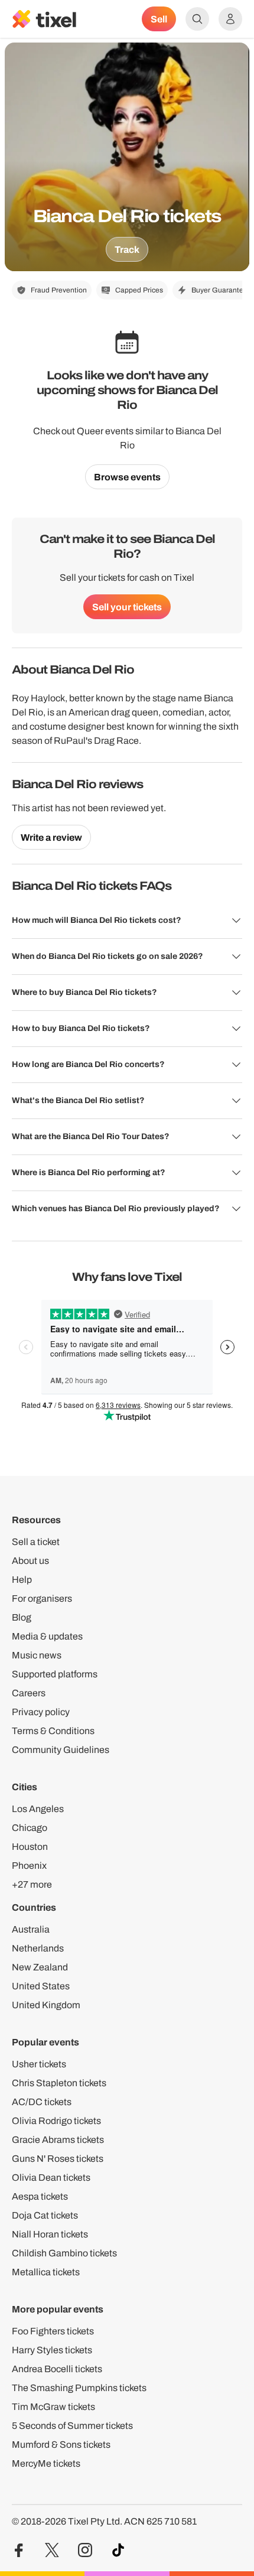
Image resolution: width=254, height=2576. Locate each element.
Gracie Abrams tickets (58, 2140)
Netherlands (38, 1948)
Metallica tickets (46, 2272)
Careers (29, 1693)
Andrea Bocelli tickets (57, 2369)
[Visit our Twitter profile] (52, 2550)
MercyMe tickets (46, 2463)
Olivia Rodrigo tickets (56, 2121)
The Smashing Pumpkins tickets (79, 2388)
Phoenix (29, 1866)
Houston (30, 1847)
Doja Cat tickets (45, 2215)
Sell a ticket (36, 1542)
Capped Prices (139, 290)
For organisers (42, 1598)
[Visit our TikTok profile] (118, 2550)
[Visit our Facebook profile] (19, 2550)
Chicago (30, 1828)
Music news (37, 1655)
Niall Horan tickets (50, 2234)
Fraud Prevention (59, 290)
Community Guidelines (61, 1750)
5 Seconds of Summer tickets (72, 2426)
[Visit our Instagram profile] (85, 2550)
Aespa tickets (40, 2196)
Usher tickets (39, 2064)
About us (30, 1561)
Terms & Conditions (53, 1731)
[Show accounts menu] (230, 19)
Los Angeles (38, 1809)
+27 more (32, 1884)
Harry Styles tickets (52, 2350)
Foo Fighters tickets (53, 2331)
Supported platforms (55, 1674)
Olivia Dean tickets (51, 2177)
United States (41, 1986)
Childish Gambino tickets (64, 2253)
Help (22, 1580)
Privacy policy (41, 1712)
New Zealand (40, 1967)
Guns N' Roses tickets (58, 2159)
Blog (22, 1617)
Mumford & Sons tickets (61, 2445)
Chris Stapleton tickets (59, 2083)
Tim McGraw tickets (53, 2407)
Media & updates (47, 1636)
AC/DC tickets (42, 2102)
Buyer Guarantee (219, 290)
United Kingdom (46, 2005)
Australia (31, 1929)
